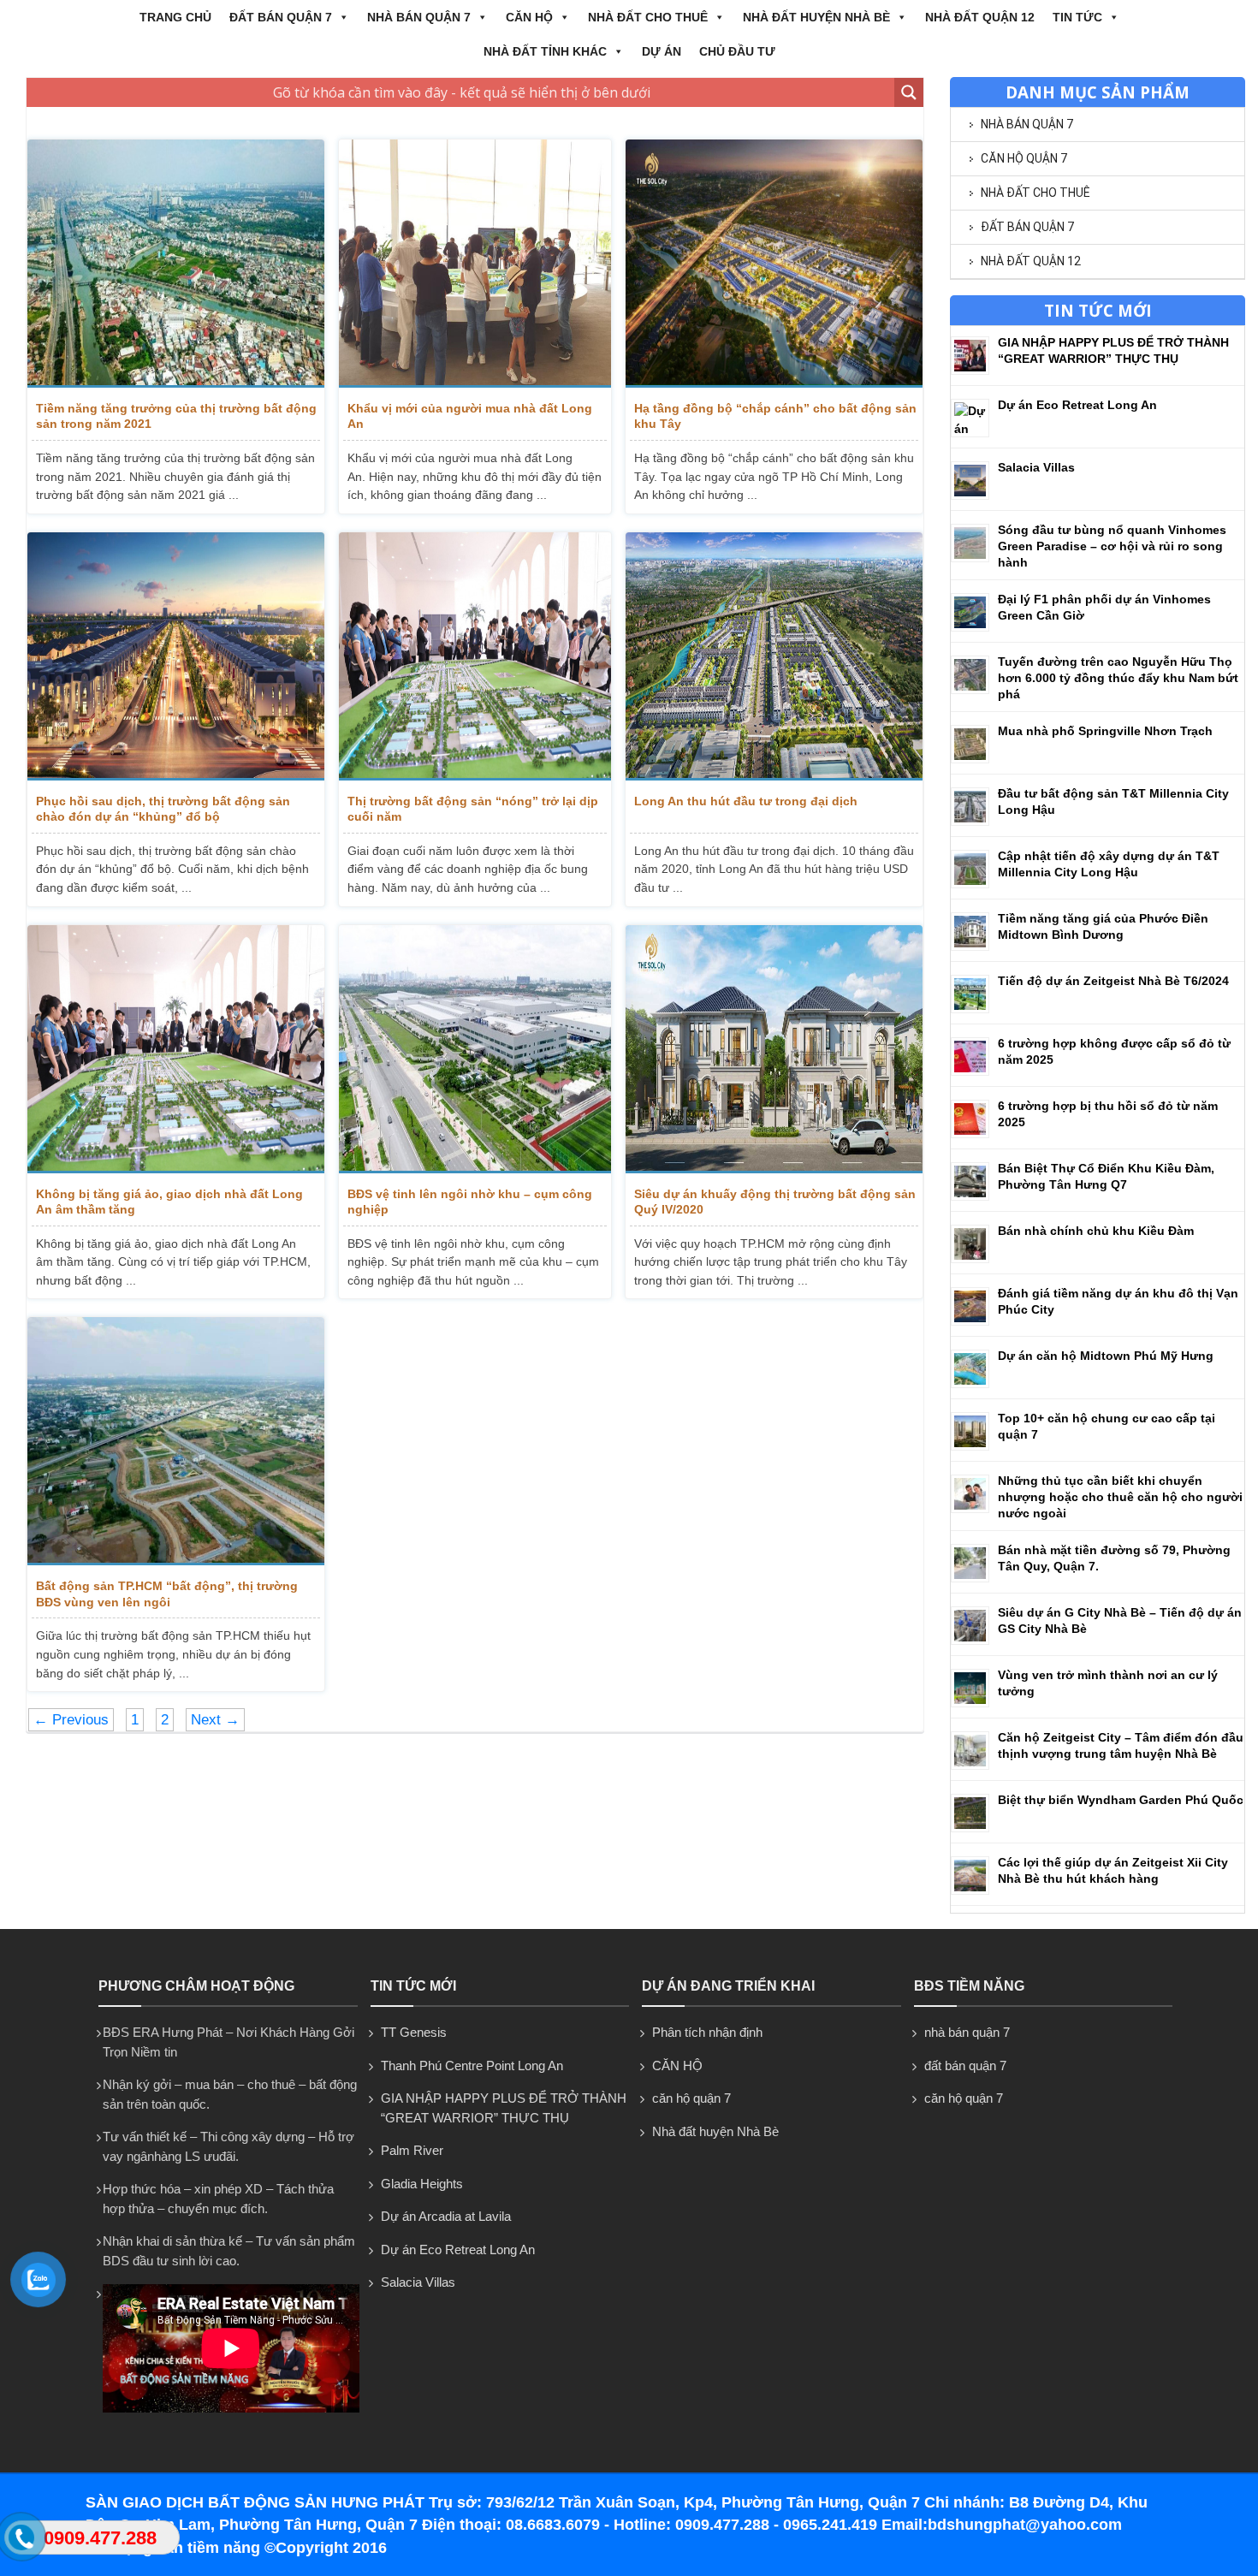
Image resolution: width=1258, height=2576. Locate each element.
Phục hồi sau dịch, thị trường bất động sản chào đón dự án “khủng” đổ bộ (163, 809)
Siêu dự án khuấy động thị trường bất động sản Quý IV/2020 (775, 1202)
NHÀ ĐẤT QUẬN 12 (980, 17)
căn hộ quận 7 (1024, 158)
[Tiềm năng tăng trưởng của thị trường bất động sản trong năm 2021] (176, 264)
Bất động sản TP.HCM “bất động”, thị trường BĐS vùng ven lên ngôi (167, 1594)
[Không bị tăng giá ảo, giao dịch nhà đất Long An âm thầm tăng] (176, 1049)
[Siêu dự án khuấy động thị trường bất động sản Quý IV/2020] (774, 1049)
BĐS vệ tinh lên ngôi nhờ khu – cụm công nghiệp (470, 1202)
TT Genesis (414, 2032)
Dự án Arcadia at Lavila (446, 2216)
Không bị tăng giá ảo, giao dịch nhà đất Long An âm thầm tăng (169, 1202)
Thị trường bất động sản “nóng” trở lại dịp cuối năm (473, 809)
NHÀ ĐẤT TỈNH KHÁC (545, 51)
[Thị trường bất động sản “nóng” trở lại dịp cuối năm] (475, 656)
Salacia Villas (1036, 467)
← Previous (71, 1720)
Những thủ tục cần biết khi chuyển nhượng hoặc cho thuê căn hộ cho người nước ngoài (1120, 1497)
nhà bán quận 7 (419, 17)
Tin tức (1077, 17)
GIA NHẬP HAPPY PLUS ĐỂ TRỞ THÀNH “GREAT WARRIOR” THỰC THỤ (504, 2108)
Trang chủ (175, 17)
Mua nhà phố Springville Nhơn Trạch (1105, 731)
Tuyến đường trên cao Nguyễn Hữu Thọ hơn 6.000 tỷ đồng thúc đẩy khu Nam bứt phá (1118, 678)
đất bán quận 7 (281, 17)
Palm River (412, 2150)
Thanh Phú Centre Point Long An (472, 2066)
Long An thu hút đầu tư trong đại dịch (746, 801)
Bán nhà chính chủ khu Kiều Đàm (1096, 1231)
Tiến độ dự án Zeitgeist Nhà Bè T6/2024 (1113, 981)
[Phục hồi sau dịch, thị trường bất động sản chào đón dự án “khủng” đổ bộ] (176, 656)
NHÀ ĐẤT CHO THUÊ (648, 17)
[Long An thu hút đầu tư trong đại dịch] (774, 656)
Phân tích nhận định (707, 2032)
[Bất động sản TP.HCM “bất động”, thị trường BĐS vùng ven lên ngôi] (176, 1441)
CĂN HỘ (529, 17)
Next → (215, 1720)
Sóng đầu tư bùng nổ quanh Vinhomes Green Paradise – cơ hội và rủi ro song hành (1112, 546)
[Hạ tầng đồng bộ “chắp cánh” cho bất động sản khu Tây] (774, 264)
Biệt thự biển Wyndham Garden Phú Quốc (1121, 1800)
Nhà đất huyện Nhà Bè (816, 17)
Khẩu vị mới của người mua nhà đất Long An (470, 416)
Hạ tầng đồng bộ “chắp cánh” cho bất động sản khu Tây (775, 416)
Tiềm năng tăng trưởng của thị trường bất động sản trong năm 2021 (176, 416)
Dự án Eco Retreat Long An (1077, 405)
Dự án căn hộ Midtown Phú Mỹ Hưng (1106, 1356)
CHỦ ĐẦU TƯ (737, 51)
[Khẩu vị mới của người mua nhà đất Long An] (475, 264)
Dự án (662, 51)
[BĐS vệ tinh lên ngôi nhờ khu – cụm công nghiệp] (475, 1049)
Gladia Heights (422, 2184)
